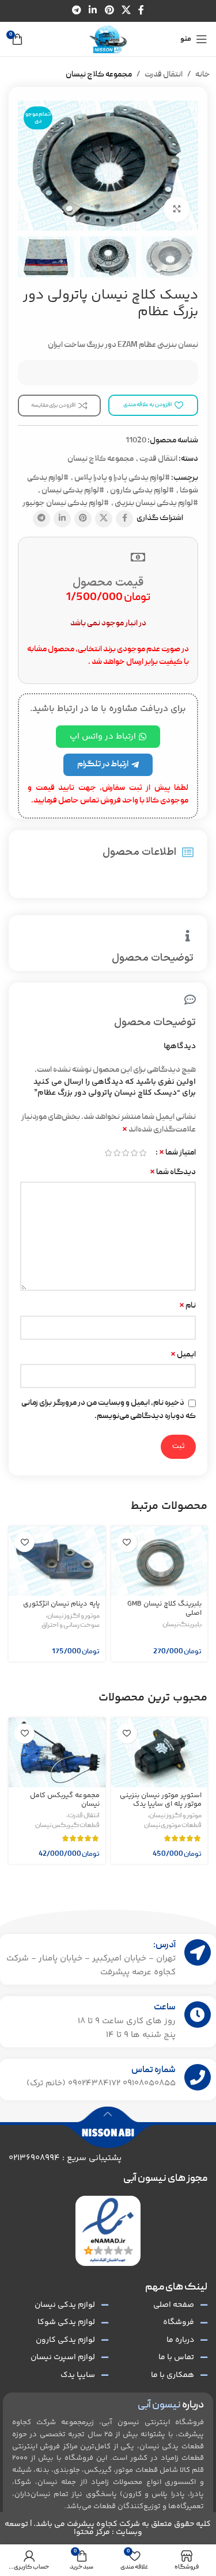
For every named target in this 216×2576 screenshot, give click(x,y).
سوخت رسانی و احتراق (71, 1626)
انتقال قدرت (164, 75)
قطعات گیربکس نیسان (67, 1826)
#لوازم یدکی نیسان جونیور (66, 503)
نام (187, 1306)
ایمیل (183, 1355)
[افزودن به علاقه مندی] (127, 1542)
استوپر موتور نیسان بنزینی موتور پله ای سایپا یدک (161, 1800)
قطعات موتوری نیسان (173, 1826)
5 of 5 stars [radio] (108, 1153)
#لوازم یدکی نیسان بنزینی (156, 503)
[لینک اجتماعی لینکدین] (93, 11)
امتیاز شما (177, 1153)
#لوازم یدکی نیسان (73, 491)
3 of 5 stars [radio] (125, 1153)
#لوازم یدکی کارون (142, 491)
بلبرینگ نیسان (182, 1625)
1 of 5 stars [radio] (143, 1153)
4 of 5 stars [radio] (117, 1153)
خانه (203, 75)
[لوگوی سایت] (108, 40)
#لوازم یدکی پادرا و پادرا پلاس (122, 478)
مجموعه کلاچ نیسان (99, 75)
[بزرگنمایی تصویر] (177, 209)
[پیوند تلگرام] (76, 11)
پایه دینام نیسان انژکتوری (61, 1604)
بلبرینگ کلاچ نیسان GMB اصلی (164, 1608)
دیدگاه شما (173, 1172)
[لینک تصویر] (108, 2231)
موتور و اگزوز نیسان (73, 1616)
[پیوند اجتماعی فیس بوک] (141, 11)
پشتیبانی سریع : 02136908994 (65, 2158)
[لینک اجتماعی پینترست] (109, 11)
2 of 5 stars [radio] (134, 1153)
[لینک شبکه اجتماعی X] (126, 11)
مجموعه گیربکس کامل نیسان (65, 1800)
